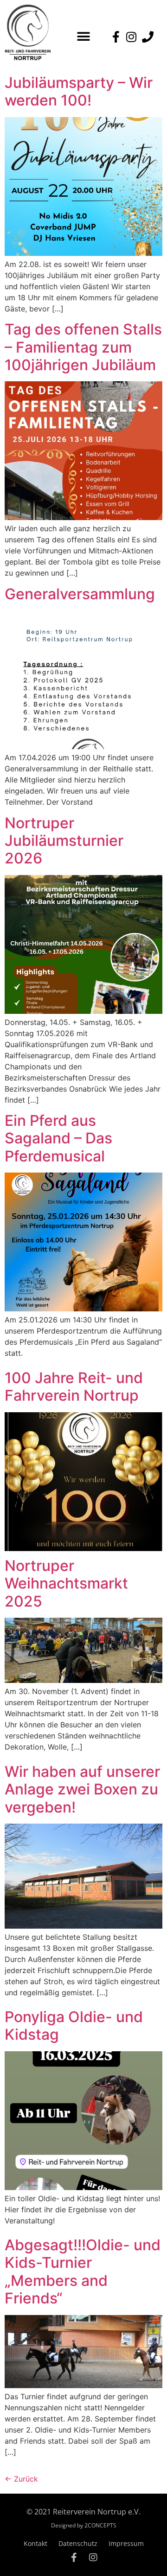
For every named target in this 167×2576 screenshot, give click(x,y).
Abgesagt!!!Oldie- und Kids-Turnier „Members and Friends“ (83, 2272)
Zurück (21, 2479)
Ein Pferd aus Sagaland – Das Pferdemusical (58, 1138)
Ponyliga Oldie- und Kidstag (74, 2026)
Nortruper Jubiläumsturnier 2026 (64, 841)
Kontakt (35, 2543)
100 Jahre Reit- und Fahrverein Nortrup (74, 1387)
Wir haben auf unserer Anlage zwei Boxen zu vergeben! (82, 1789)
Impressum (126, 2543)
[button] (84, 36)
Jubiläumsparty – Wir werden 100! (79, 91)
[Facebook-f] (74, 2557)
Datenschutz (78, 2543)
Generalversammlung (80, 594)
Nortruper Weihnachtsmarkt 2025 (66, 1583)
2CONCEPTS (100, 2525)
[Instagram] (93, 2557)
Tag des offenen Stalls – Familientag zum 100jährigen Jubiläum (83, 347)
